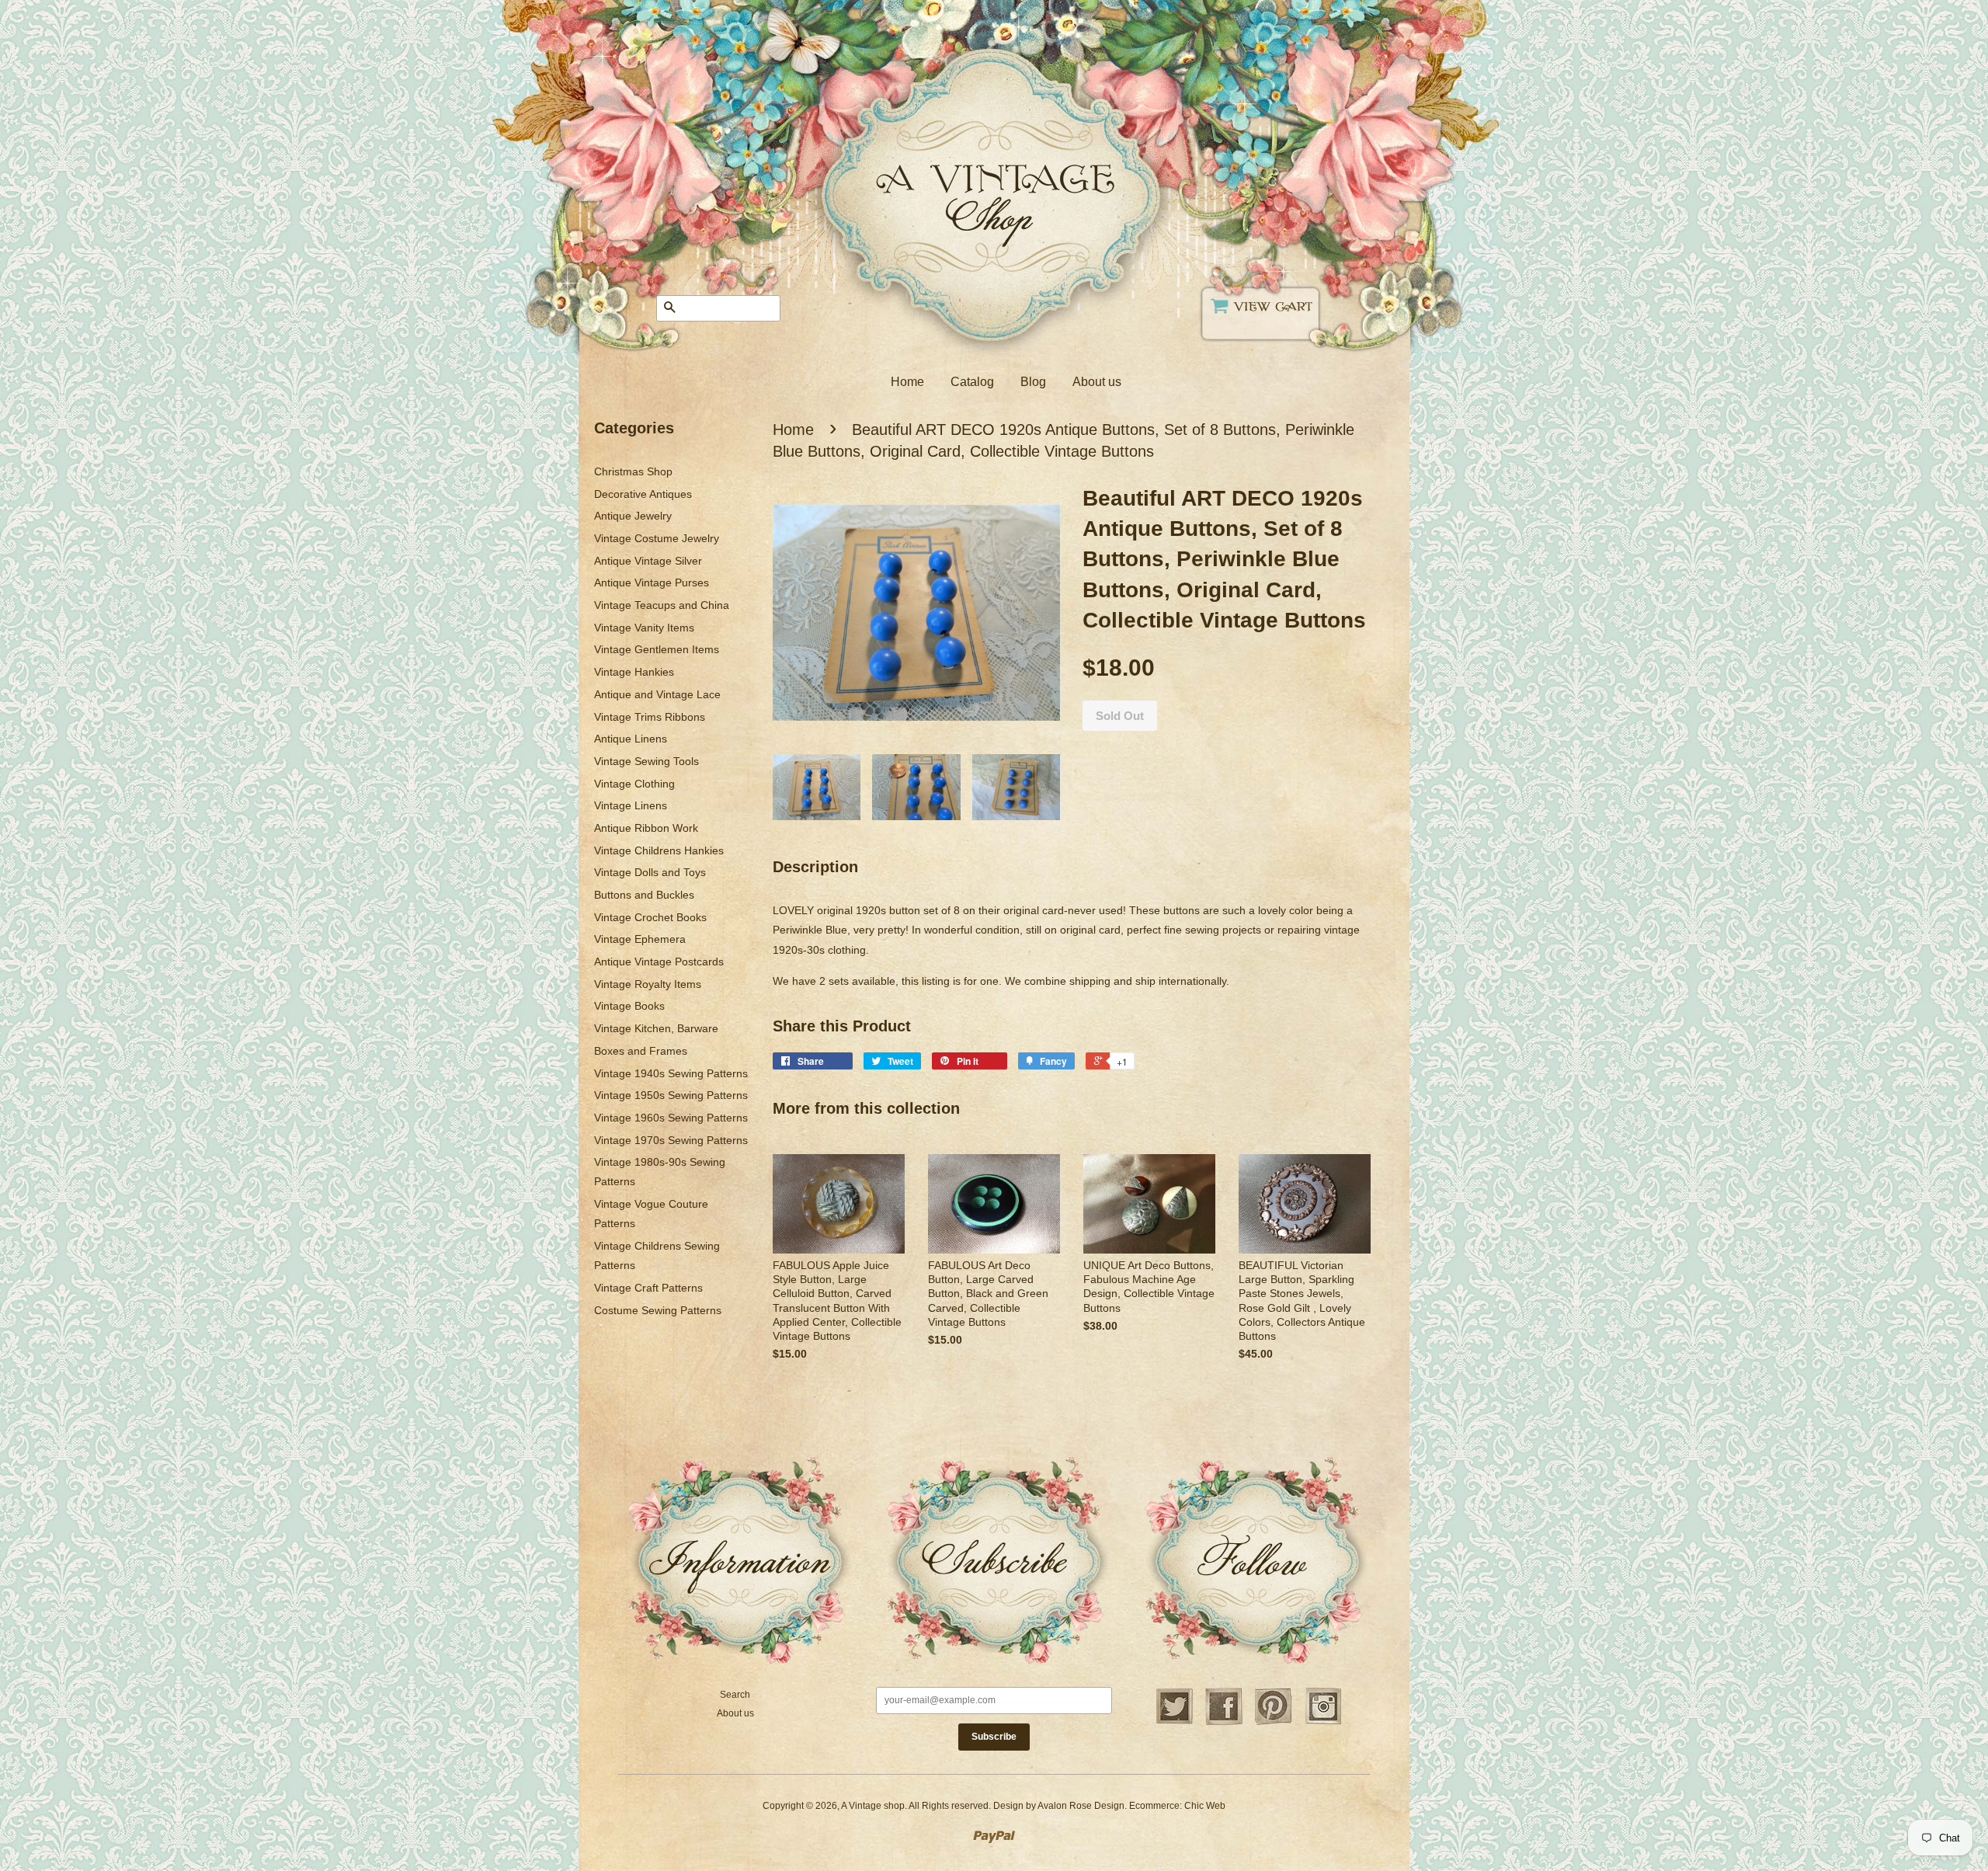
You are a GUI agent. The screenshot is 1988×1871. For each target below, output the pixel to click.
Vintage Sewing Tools (646, 761)
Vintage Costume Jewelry (657, 538)
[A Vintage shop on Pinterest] (1274, 1723)
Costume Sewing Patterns (658, 1310)
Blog (1033, 382)
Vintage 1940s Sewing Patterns (671, 1073)
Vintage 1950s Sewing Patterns (671, 1095)
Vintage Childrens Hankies (659, 850)
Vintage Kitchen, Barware (656, 1028)
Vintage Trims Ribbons (650, 717)
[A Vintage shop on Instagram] (1323, 1723)
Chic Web (1205, 1806)
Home (907, 382)
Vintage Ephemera (640, 939)
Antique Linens (631, 739)
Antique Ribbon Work (646, 828)
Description (815, 867)
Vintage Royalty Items (648, 984)
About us (1097, 382)
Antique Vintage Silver (648, 561)
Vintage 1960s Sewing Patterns (671, 1118)
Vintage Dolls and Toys (650, 872)
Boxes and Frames (641, 1051)
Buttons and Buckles (644, 895)
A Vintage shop (873, 1806)
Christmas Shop (633, 471)
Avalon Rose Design (1081, 1806)
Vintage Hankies (634, 672)
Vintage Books (629, 1006)
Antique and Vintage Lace (657, 694)
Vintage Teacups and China (662, 605)
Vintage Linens (631, 805)
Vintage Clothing (634, 784)
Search (735, 1695)
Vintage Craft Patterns (648, 1288)
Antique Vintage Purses (652, 583)
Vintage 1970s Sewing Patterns (671, 1140)
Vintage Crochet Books (650, 917)
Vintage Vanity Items (644, 628)
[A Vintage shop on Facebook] (1224, 1723)
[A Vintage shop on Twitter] (1174, 1723)
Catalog (972, 382)
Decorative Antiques (643, 494)
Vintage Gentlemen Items (657, 649)
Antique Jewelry (633, 516)
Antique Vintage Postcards (659, 962)
